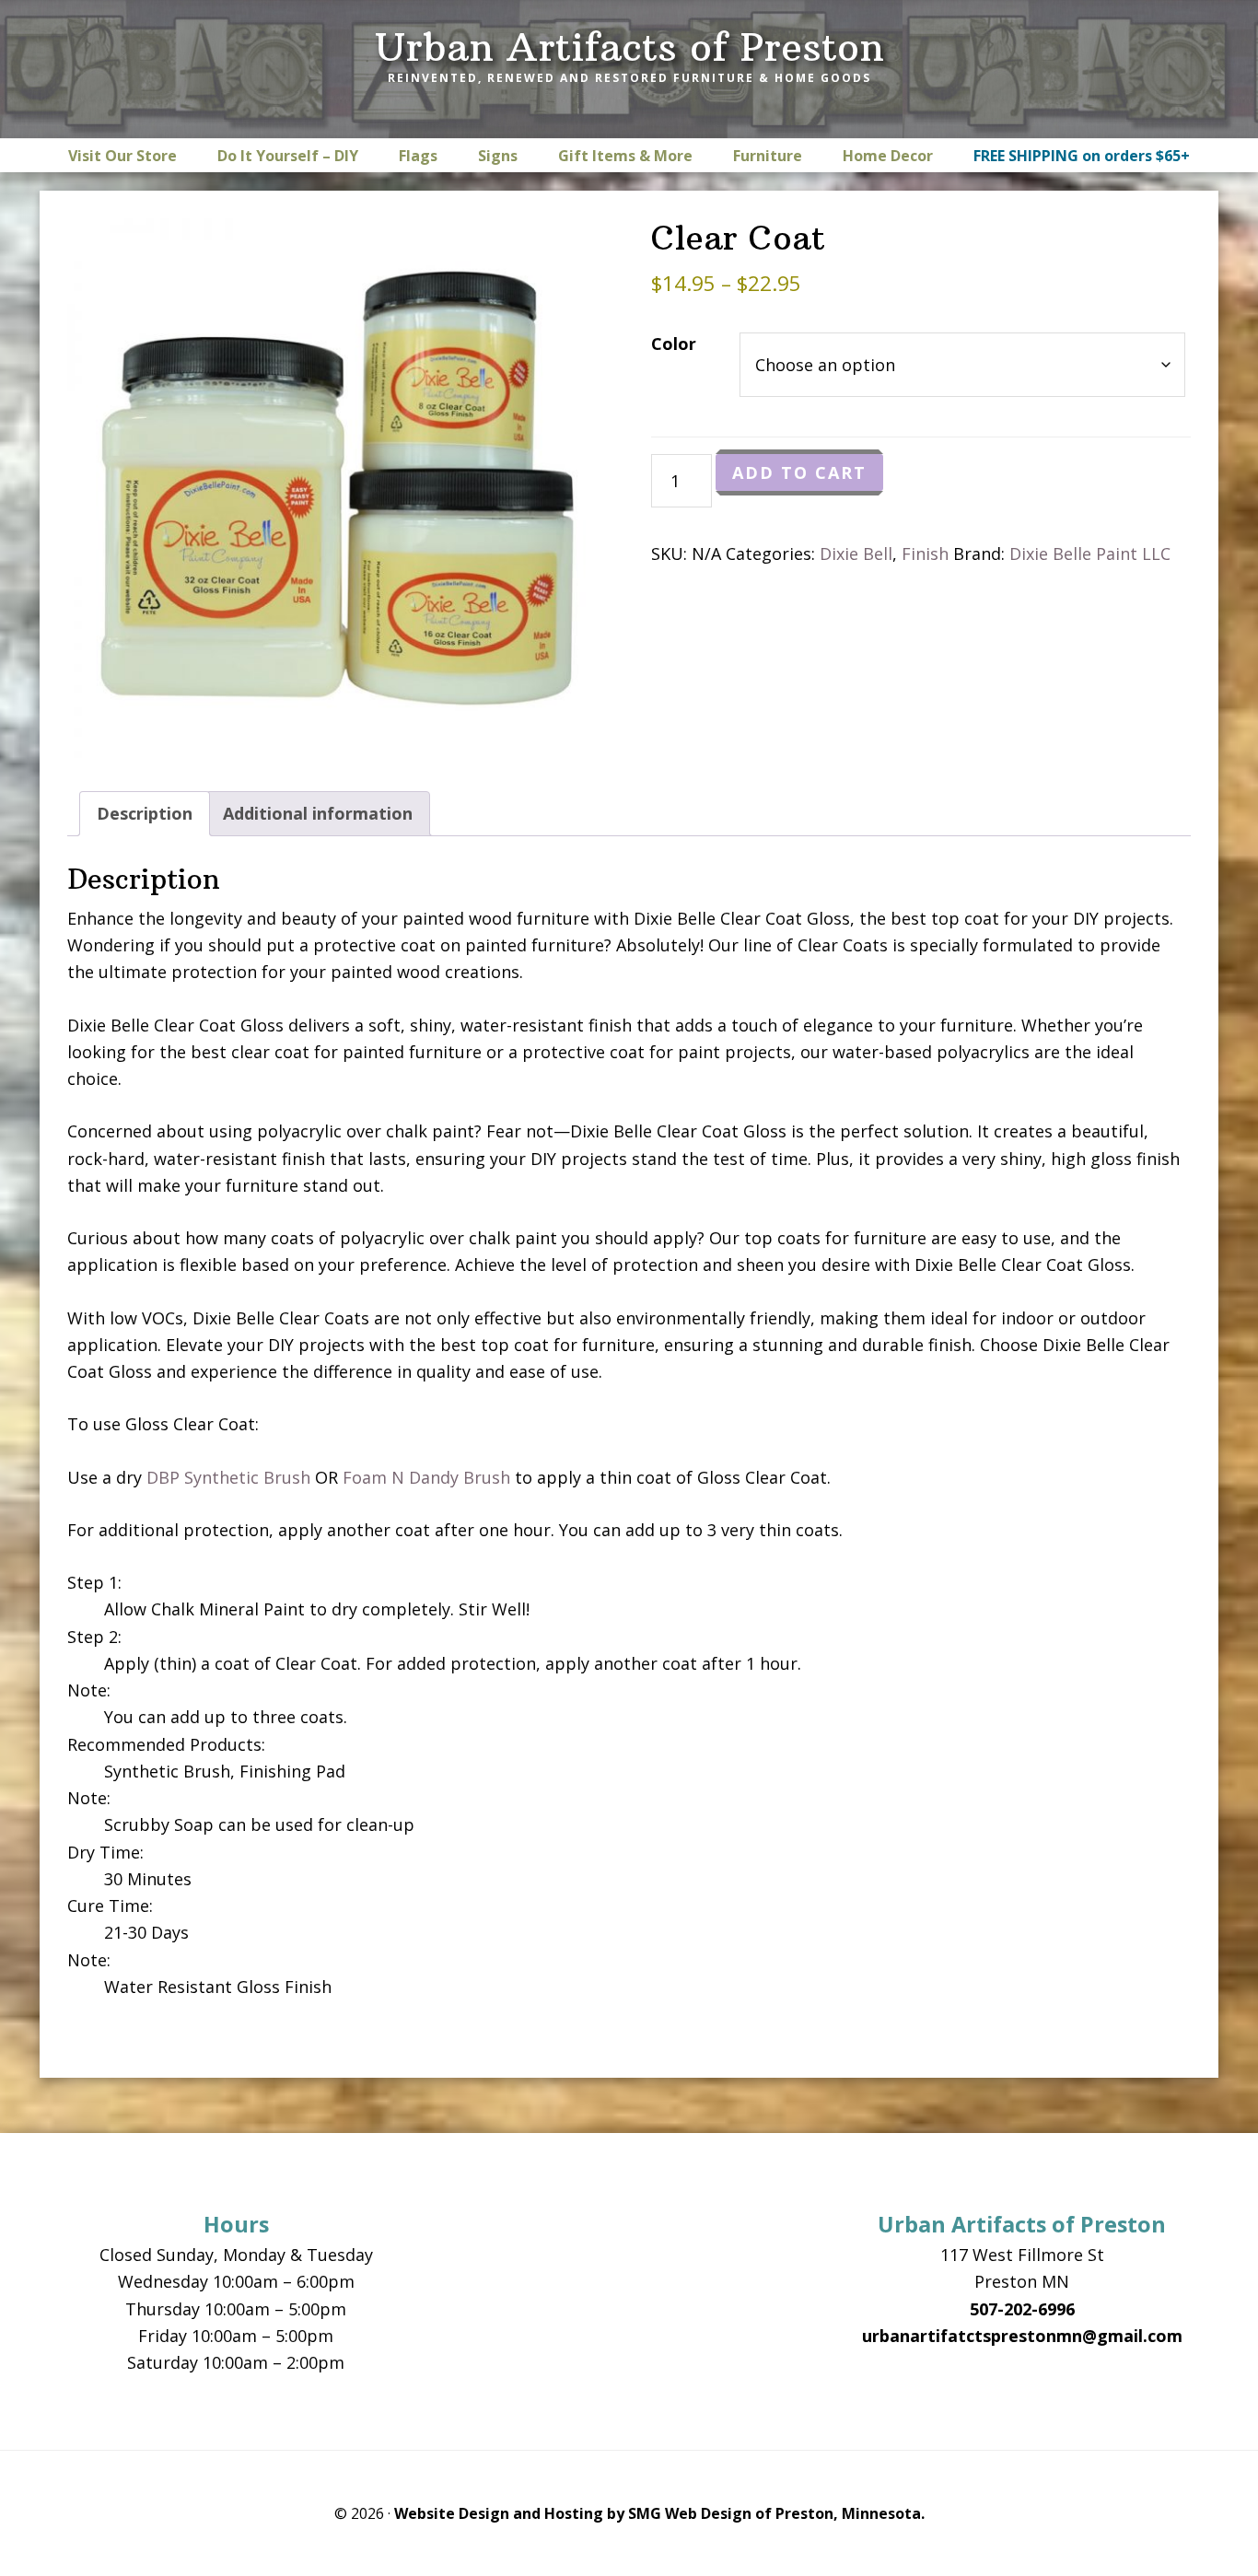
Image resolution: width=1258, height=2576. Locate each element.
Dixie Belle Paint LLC (1090, 554)
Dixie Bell (856, 554)
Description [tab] (145, 813)
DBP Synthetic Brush (228, 1477)
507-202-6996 (1022, 2309)
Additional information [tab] (318, 813)
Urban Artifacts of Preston (629, 47)
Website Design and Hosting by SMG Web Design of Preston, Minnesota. (659, 2513)
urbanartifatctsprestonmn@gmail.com (1022, 2336)
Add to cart (799, 472)
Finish (925, 554)
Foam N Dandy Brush (426, 1477)
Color (674, 344)
